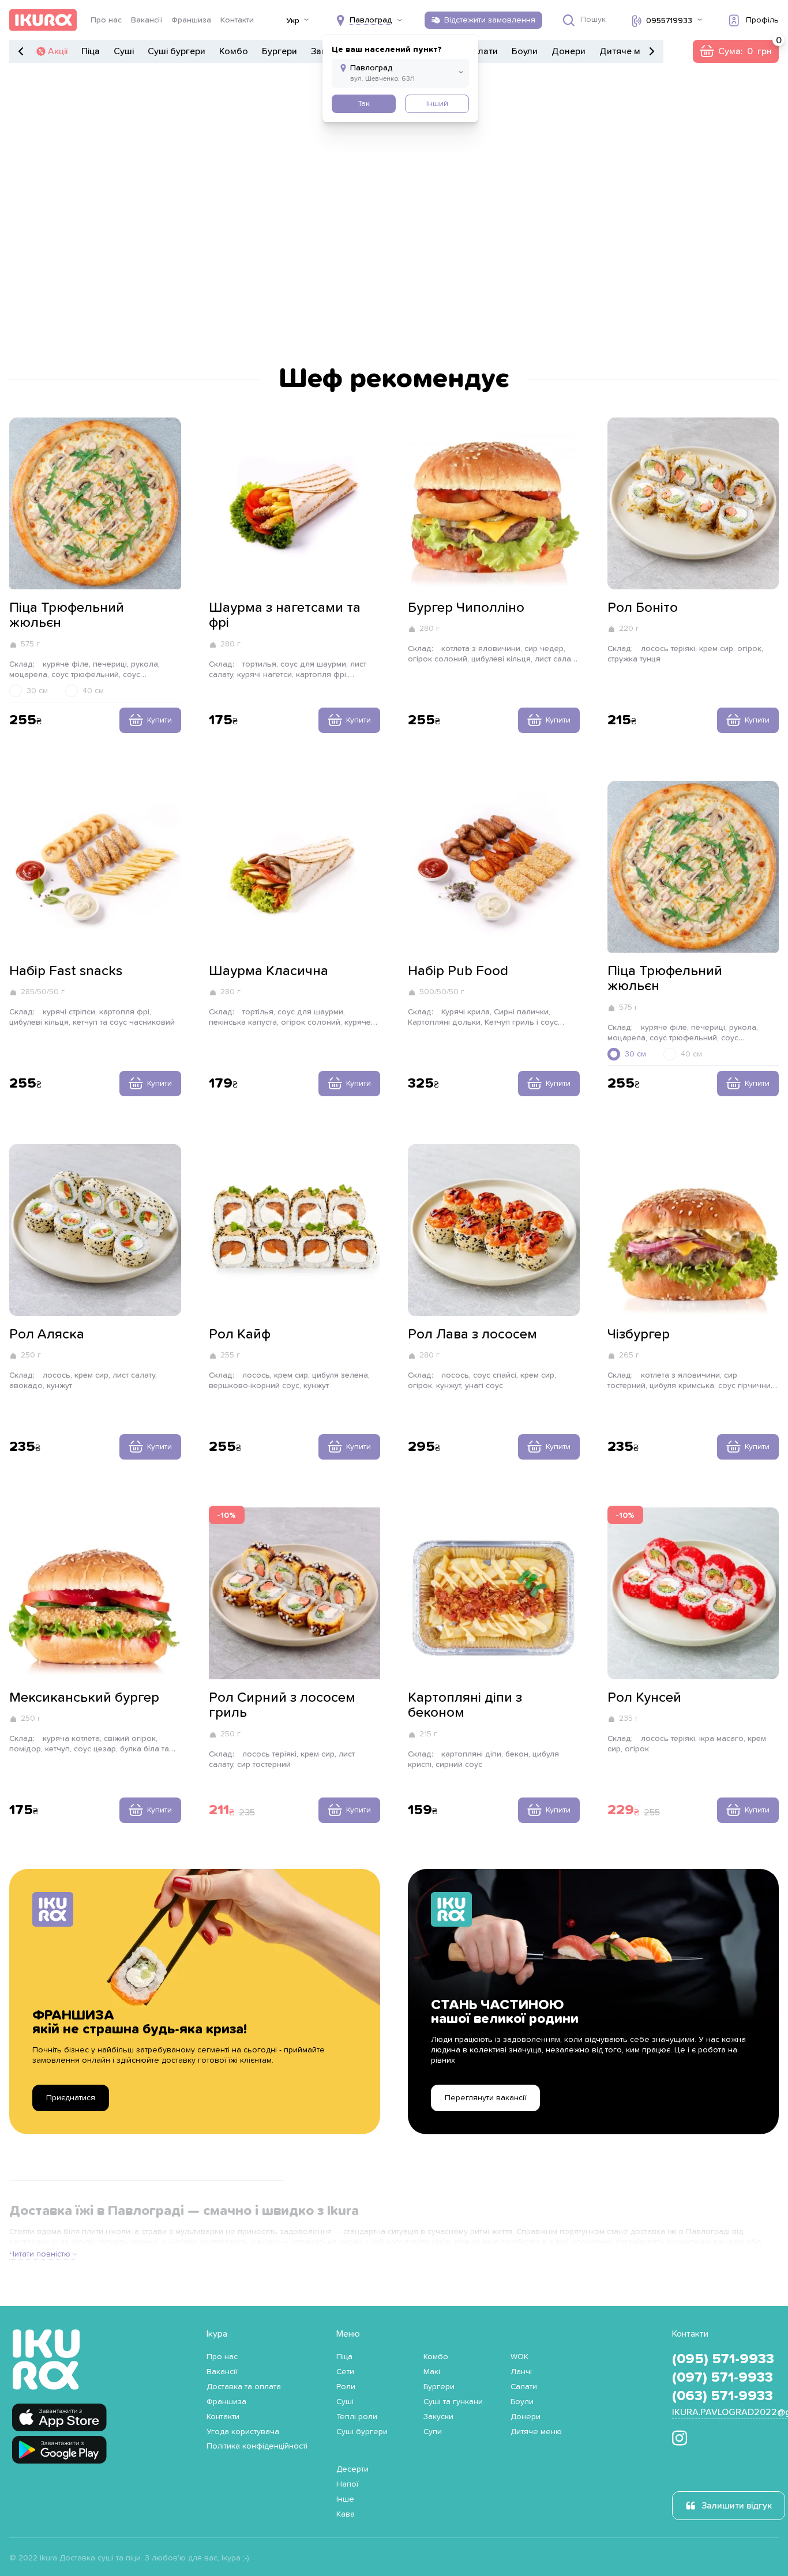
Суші (124, 51)
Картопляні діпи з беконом (465, 1705)
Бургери (279, 51)
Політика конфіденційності (257, 2446)
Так (364, 104)
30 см (37, 691)
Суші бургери (177, 51)
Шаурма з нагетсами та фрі (285, 615)
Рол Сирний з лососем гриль (282, 1705)
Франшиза (191, 20)
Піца (91, 51)
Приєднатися (71, 2098)
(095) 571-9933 (723, 2359)
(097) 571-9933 (723, 2378)
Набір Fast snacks (66, 971)
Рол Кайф (240, 1334)
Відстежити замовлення (490, 20)
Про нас (106, 20)
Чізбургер (639, 1334)
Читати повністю (40, 2254)
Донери (569, 51)
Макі (432, 2372)
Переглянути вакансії (485, 2098)
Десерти (352, 2469)
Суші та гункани (453, 2402)
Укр (293, 21)
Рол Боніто (643, 608)
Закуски (438, 2417)
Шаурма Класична (269, 971)
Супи (433, 2432)
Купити (160, 720)
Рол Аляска (47, 1334)
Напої (347, 2484)
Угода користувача (243, 2432)
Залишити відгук (737, 2506)
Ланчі (521, 2372)
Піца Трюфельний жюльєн (67, 615)
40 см (93, 691)
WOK (519, 2357)
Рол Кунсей (644, 1698)
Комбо (234, 51)
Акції (58, 51)
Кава (346, 2514)
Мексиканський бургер (84, 1698)
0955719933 (669, 21)
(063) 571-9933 (723, 2396)
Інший (437, 104)
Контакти (237, 20)
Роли (346, 2387)
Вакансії (147, 20)
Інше (345, 2499)
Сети (345, 2372)
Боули (525, 51)
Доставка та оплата (244, 2387)
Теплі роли (357, 2417)
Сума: (736, 51)
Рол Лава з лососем (472, 1334)
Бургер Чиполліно (466, 608)
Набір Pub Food (458, 971)
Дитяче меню (628, 51)
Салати (482, 51)
